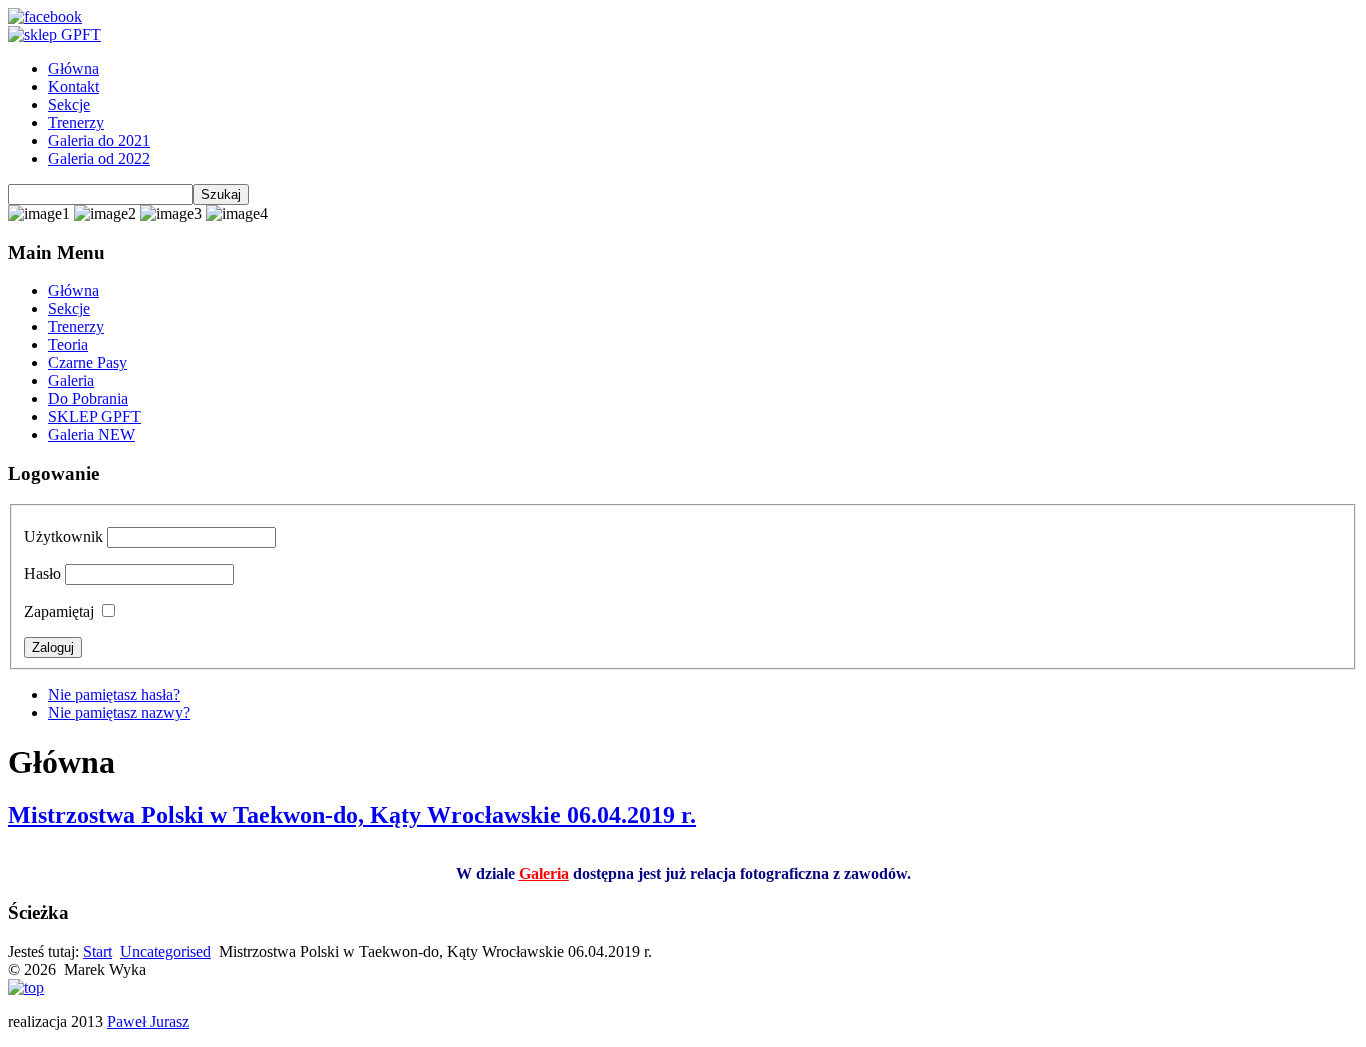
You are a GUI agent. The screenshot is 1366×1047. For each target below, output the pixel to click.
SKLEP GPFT (94, 416)
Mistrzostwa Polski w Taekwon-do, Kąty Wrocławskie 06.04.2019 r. (352, 815)
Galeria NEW (91, 434)
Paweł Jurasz (148, 1021)
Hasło (42, 573)
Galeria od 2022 (99, 158)
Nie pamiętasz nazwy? (119, 712)
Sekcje (69, 104)
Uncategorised (165, 951)
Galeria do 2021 (99, 140)
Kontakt (73, 86)
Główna (73, 68)
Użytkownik (63, 536)
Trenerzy (76, 122)
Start (97, 951)
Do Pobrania (88, 398)
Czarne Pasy (87, 362)
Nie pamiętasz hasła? (114, 694)
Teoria (68, 344)
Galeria (71, 380)
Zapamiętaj (59, 611)
